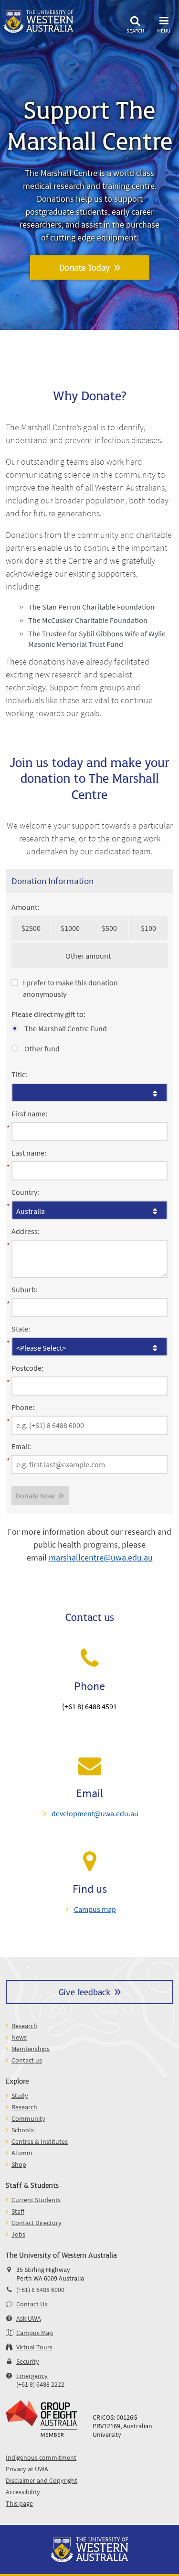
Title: (20, 1074)
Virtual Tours (34, 2347)
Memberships (31, 2049)
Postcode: (27, 1368)
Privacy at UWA (27, 2469)
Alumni (22, 2153)
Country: (25, 1192)
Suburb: (25, 1289)
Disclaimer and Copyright (42, 2480)
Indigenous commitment (41, 2457)
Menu (164, 30)
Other (75, 956)
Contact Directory (37, 2223)
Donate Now (35, 1495)
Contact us (27, 2060)
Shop (19, 2164)
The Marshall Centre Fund (65, 1028)
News (19, 2037)
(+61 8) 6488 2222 (40, 2384)
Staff (18, 2211)
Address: (26, 1231)
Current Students (36, 2200)
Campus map (95, 1909)
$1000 (70, 928)
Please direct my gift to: (48, 1014)
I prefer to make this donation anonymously (70, 988)
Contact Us (32, 2304)
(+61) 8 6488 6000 (40, 2290)
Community (28, 2118)
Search (135, 30)
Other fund (41, 1048)
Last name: (29, 1153)
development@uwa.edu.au (95, 1813)
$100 (148, 928)
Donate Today (84, 267)
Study (20, 2096)
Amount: (25, 907)
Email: (21, 1446)
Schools (23, 2130)
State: (21, 1329)
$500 (109, 928)
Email (89, 1793)
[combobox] (89, 1092)
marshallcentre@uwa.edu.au (101, 1557)
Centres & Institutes (40, 2141)
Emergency (32, 2376)
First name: (29, 1113)
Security (28, 2361)
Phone (89, 1686)
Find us (90, 1889)
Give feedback (84, 1992)
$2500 (31, 928)
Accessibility (23, 2492)
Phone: (23, 1407)
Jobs (18, 2234)
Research (24, 2026)
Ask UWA (29, 2318)
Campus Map (35, 2333)
